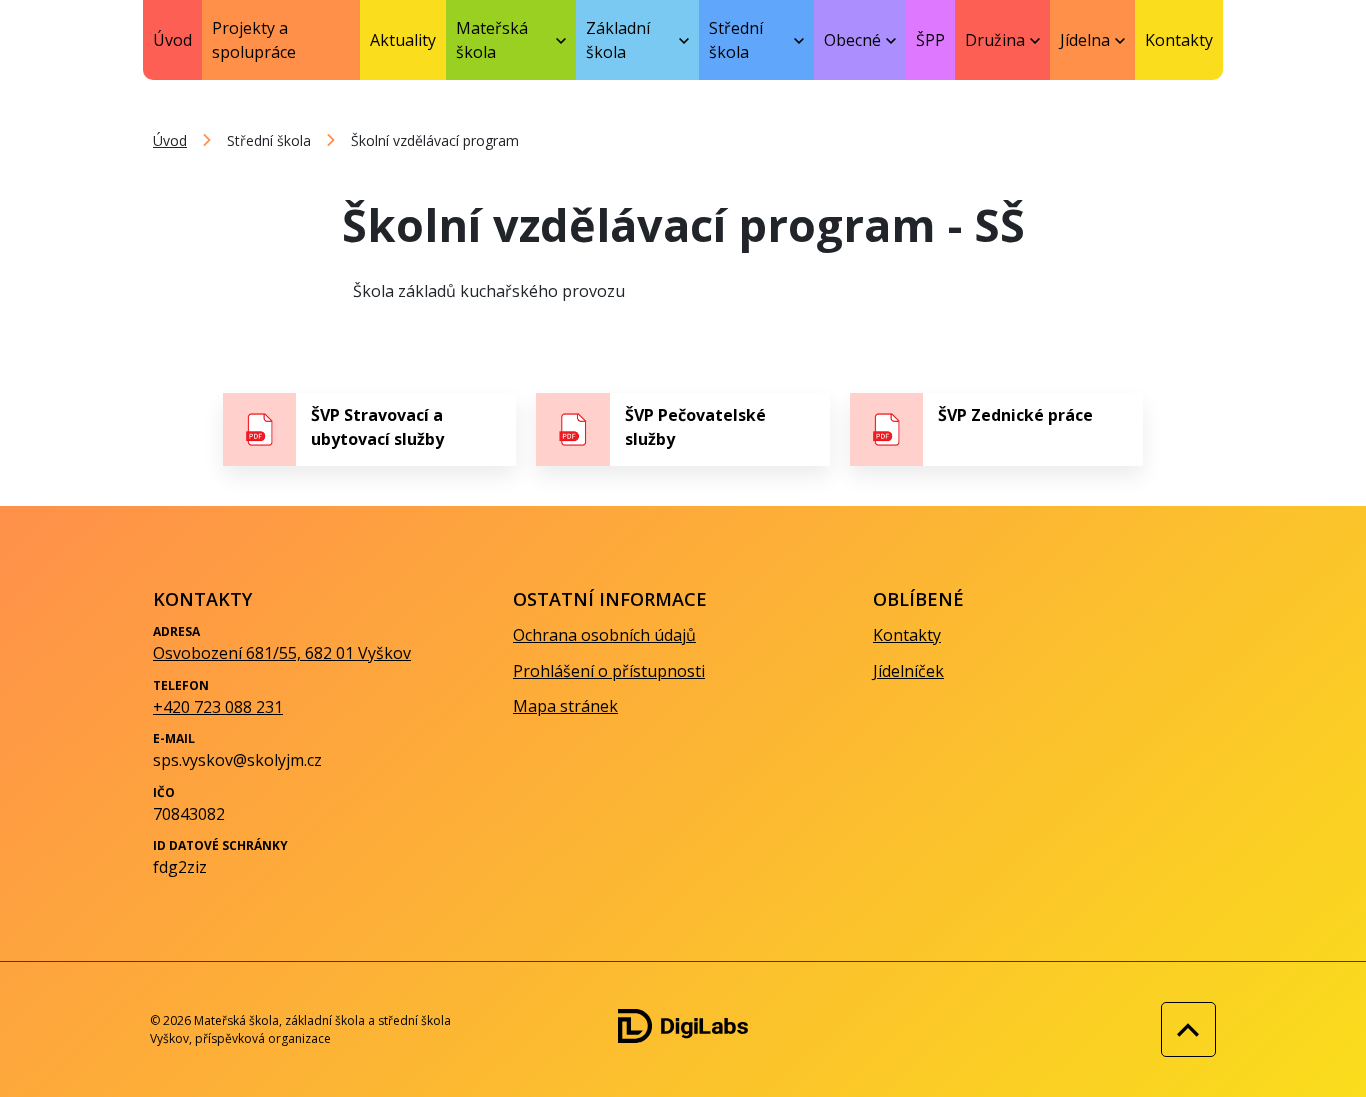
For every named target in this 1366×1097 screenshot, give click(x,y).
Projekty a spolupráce (254, 40)
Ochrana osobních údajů (604, 635)
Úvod (172, 40)
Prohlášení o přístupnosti (609, 671)
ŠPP (930, 40)
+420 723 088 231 (218, 707)
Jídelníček (908, 671)
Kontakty (1179, 40)
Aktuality (403, 40)
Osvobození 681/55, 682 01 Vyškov (282, 653)
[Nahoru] (1183, 1029)
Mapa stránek (565, 706)
